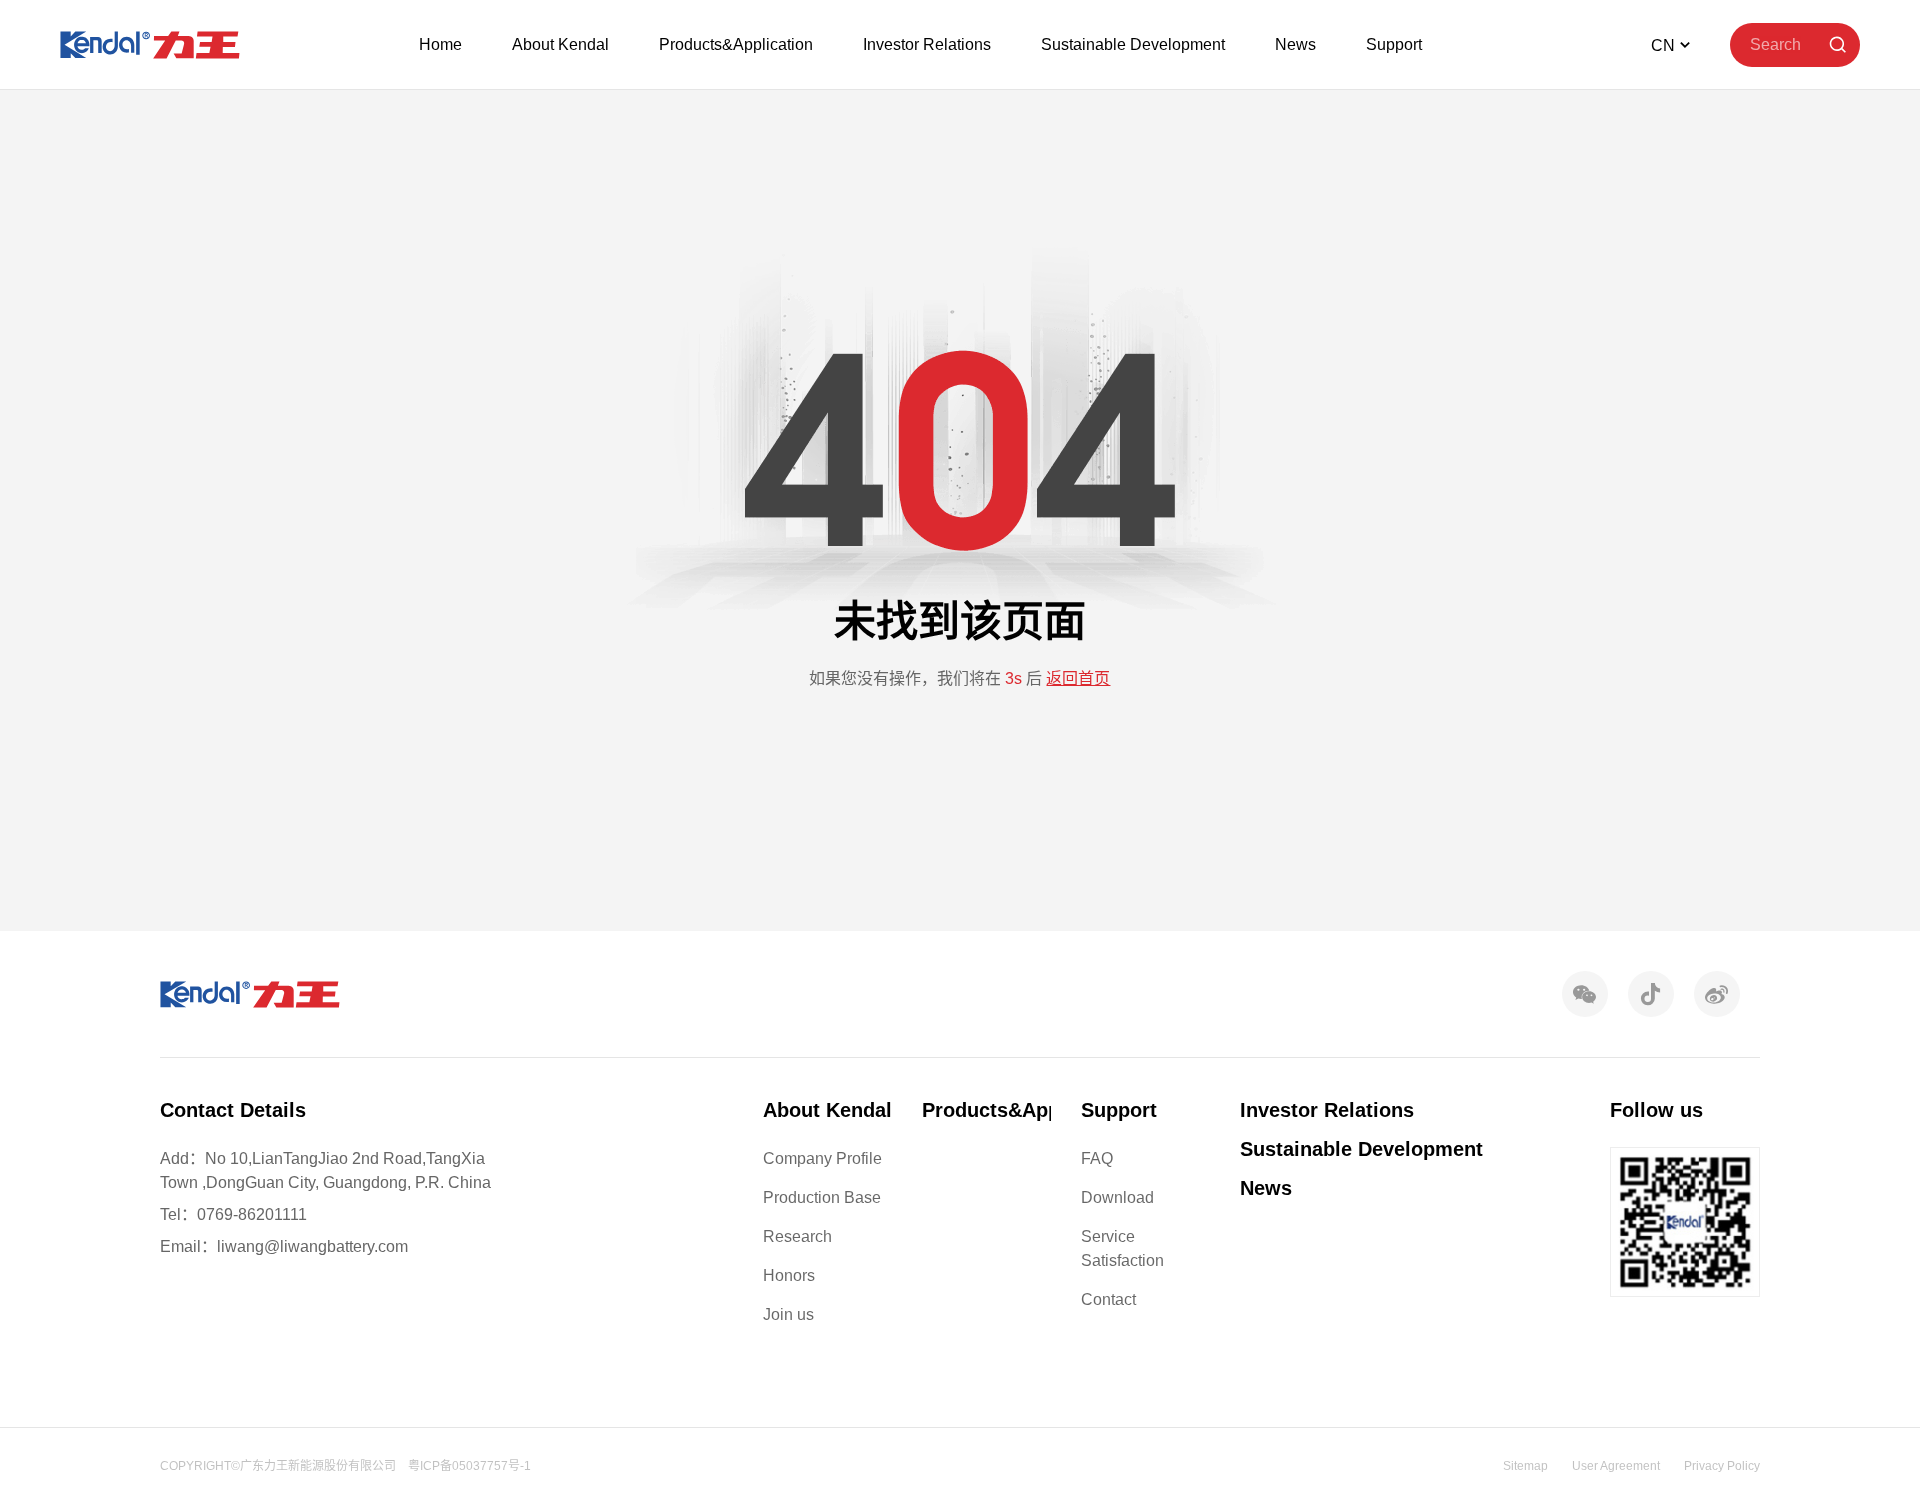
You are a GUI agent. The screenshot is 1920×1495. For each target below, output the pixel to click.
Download (1117, 1197)
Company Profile (822, 1158)
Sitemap (1525, 1466)
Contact (1108, 1299)
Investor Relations (927, 44)
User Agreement (1616, 1466)
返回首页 (1078, 678)
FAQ (1097, 1158)
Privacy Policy (1722, 1466)
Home (440, 44)
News (1295, 44)
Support (1394, 44)
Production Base (822, 1197)
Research (797, 1236)
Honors (789, 1275)
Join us (788, 1314)
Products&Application (736, 44)
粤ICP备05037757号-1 (469, 1466)
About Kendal (560, 44)
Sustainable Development (1133, 44)
